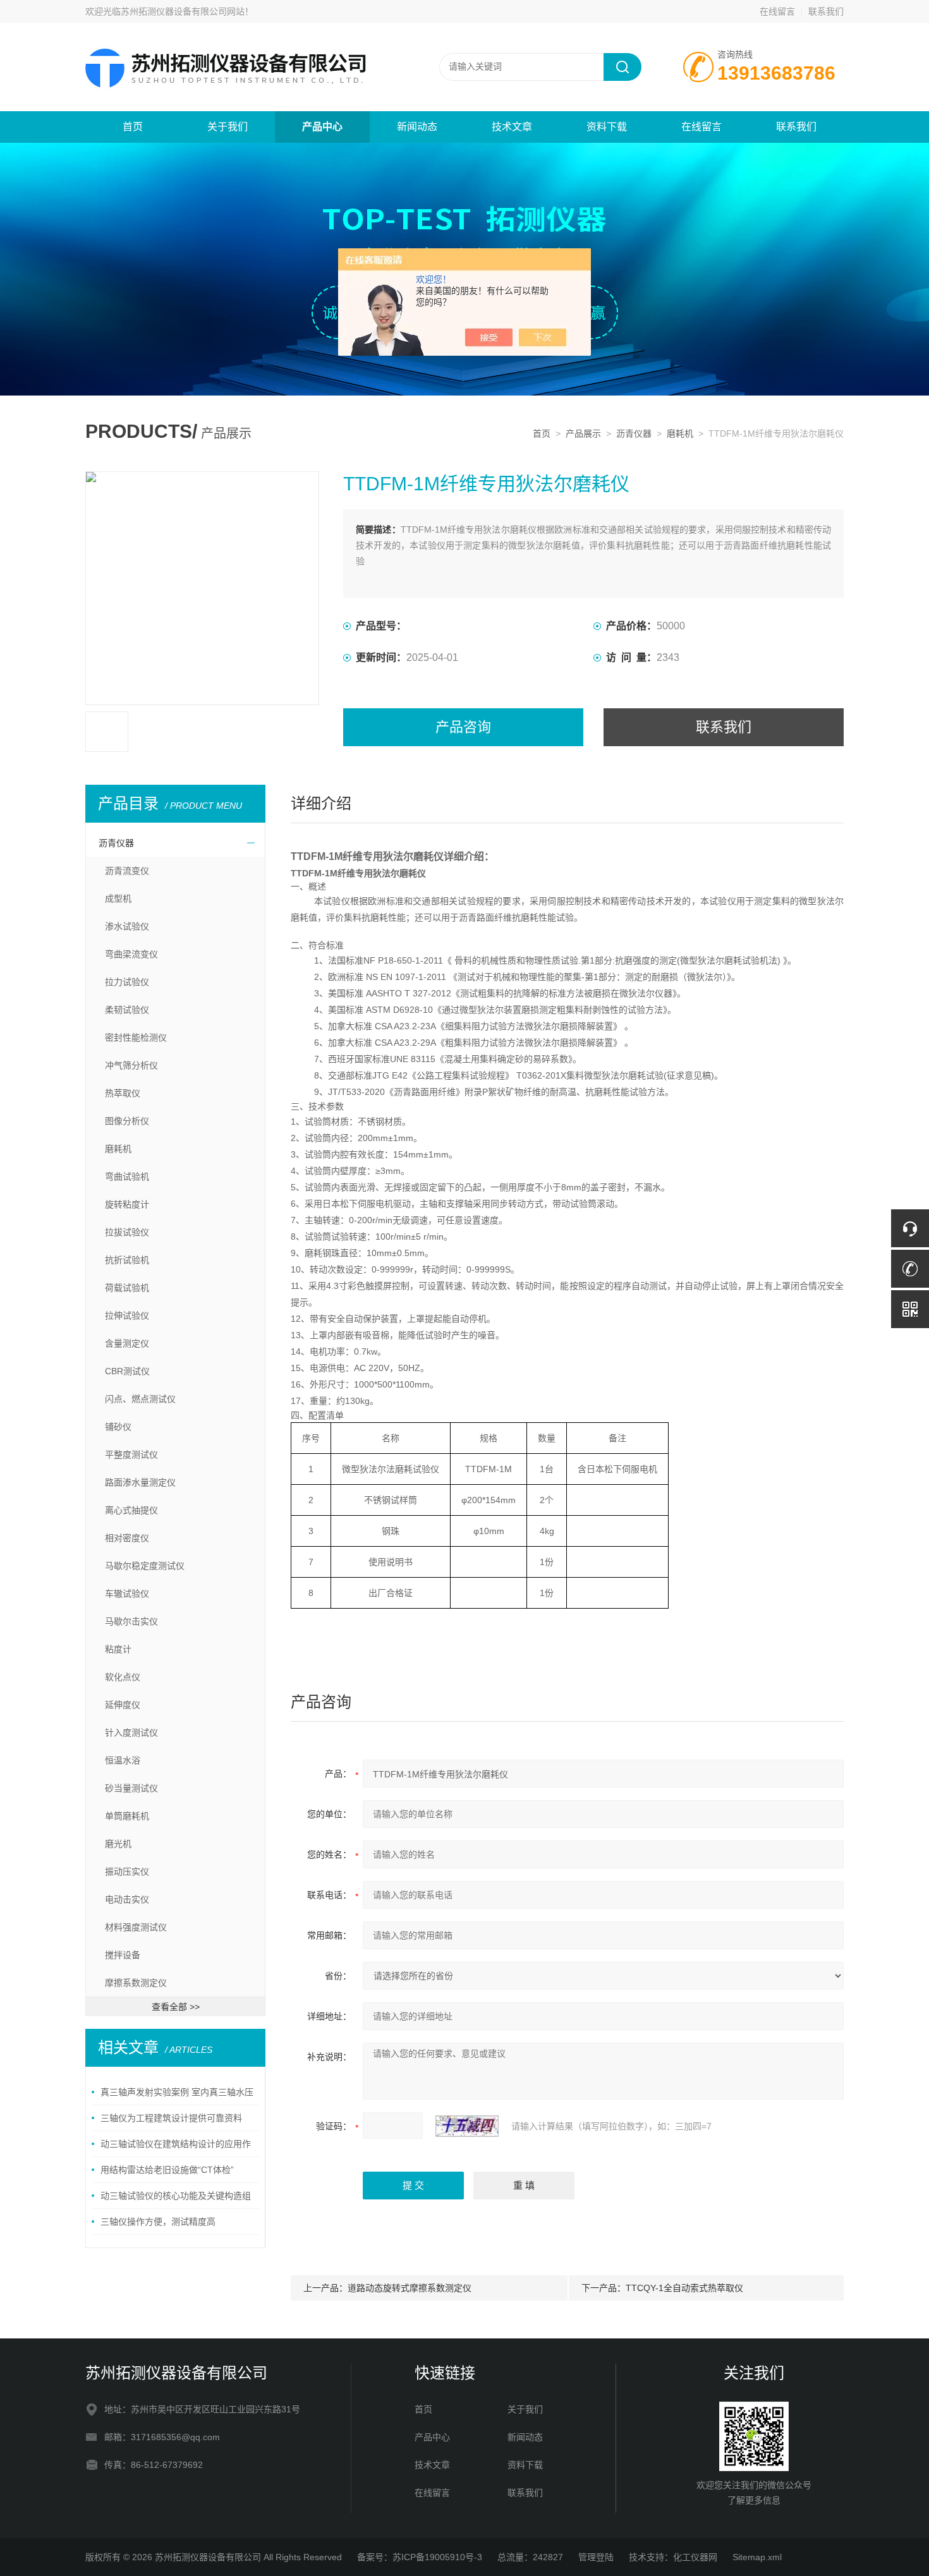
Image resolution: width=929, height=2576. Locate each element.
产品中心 (322, 127)
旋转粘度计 (127, 1204)
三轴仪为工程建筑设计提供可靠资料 (171, 2118)
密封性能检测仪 (136, 1037)
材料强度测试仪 (136, 1927)
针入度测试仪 (131, 1732)
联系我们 (826, 11)
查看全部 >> (176, 2007)
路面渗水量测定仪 (140, 1482)
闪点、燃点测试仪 (140, 1399)
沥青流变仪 (127, 871)
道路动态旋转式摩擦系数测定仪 (410, 2288)
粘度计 (118, 1649)
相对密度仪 (127, 1538)
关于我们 (228, 127)
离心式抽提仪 (131, 1510)
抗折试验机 (127, 1260)
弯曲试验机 (127, 1176)
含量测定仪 (127, 1343)
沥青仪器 (634, 433)
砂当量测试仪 (131, 1788)
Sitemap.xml (757, 2557)
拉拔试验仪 (127, 1232)
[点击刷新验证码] (467, 2126)
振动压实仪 (127, 1872)
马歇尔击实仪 (131, 1621)
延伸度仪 (123, 1705)
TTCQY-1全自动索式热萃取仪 (684, 2288)
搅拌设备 (123, 1955)
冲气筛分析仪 (131, 1065)
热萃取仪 (123, 1093)
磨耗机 (680, 433)
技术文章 (512, 127)
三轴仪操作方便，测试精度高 (158, 2222)
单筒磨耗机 (127, 1816)
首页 (133, 127)
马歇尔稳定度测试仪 (145, 1566)
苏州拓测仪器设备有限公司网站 (183, 11)
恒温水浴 (123, 1760)
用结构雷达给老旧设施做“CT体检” (167, 2170)
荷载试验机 (127, 1288)
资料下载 (607, 127)
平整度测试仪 (131, 1454)
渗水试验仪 (127, 926)
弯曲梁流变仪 (131, 954)
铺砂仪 (118, 1427)
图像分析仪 (127, 1121)
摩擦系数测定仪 (136, 1983)
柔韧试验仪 (127, 1010)
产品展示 (583, 433)
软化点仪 (123, 1677)
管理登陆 (596, 2557)
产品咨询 (463, 727)
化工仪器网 (695, 2557)
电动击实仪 (127, 1899)
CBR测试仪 (127, 1371)
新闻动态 (417, 127)
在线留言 (777, 11)
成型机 (118, 898)
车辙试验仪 (127, 1593)
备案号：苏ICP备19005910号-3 (420, 2557)
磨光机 (118, 1844)
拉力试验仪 (127, 982)
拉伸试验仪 (127, 1315)
